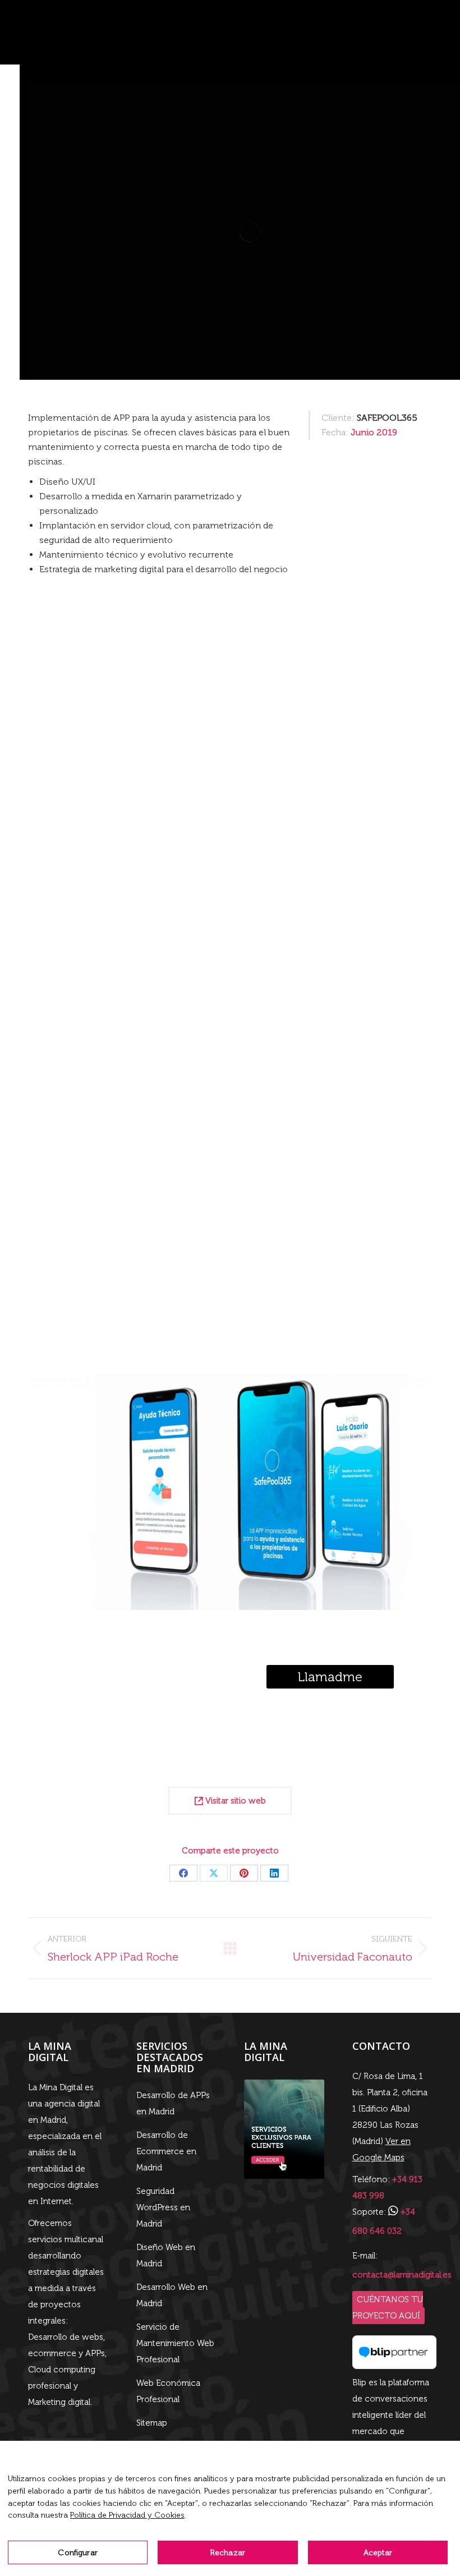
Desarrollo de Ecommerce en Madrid (166, 2151)
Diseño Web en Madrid (166, 2255)
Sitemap (152, 2423)
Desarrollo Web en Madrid (172, 2295)
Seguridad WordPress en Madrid (163, 2207)
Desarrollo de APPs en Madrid (173, 2103)
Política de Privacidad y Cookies (127, 2515)
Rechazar (228, 2553)
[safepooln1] (230, 1172)
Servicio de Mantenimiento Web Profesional (175, 2343)
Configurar (77, 2553)
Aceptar (378, 2553)
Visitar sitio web (234, 1801)
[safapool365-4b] (230, 797)
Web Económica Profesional (168, 2391)
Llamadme (330, 1677)
